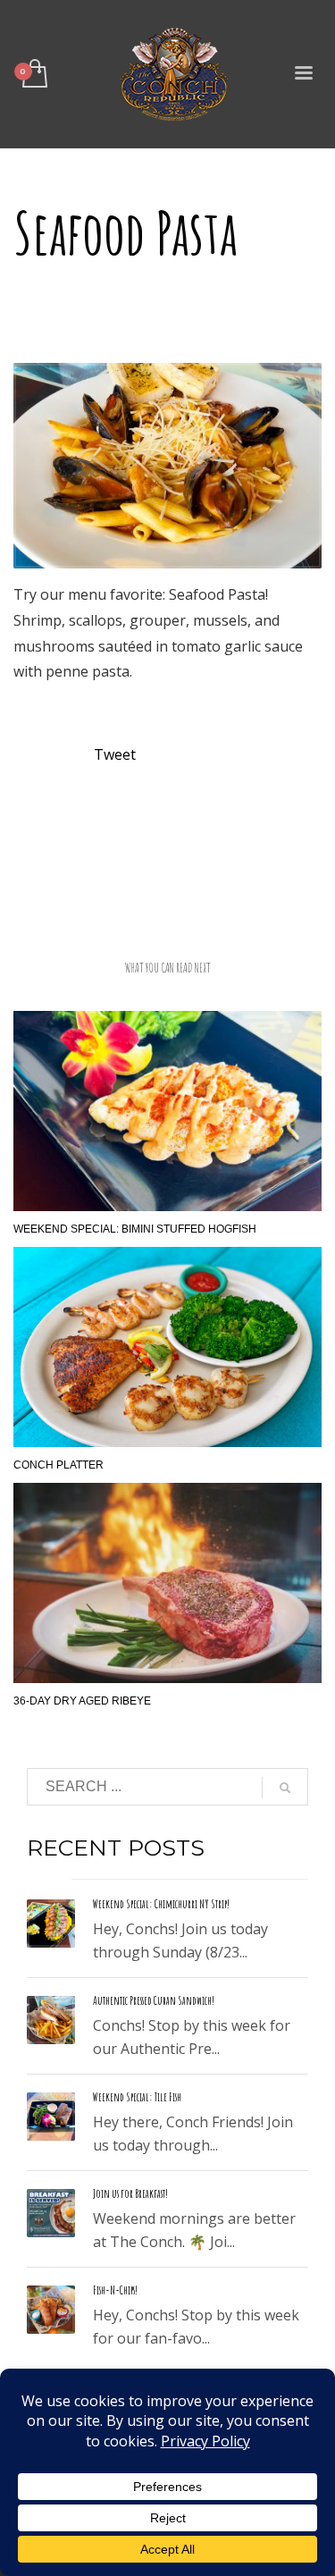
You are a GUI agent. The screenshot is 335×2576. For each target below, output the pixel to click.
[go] (285, 1788)
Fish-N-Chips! (115, 2290)
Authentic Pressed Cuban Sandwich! (154, 2000)
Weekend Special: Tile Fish (137, 2097)
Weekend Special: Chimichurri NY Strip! (161, 1904)
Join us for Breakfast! (130, 2193)
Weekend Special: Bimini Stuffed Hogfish (135, 1229)
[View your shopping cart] (33, 75)
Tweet (115, 754)
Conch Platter (59, 1465)
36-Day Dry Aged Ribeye (82, 1701)
